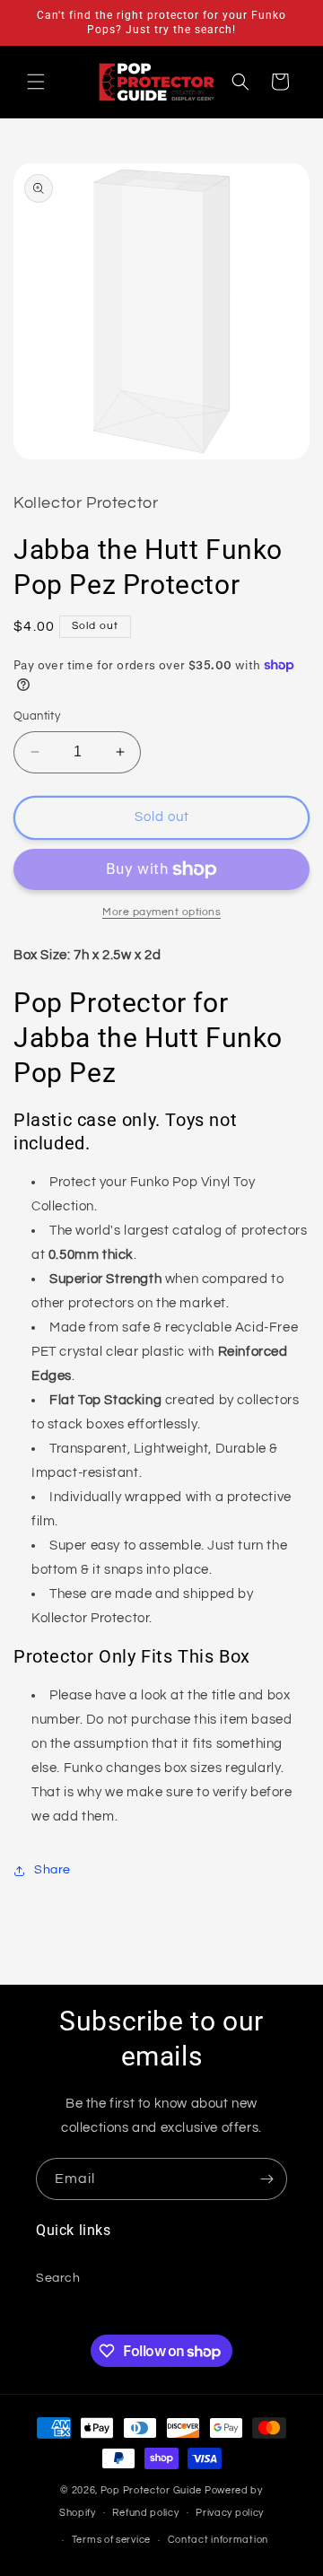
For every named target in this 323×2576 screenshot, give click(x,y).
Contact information (218, 2540)
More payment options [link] (161, 912)
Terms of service (111, 2540)
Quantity (37, 716)
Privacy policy (230, 2513)
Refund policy (145, 2513)
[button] (36, 82)
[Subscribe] (266, 2179)
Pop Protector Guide (151, 2490)
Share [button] (52, 1870)
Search (58, 2278)
